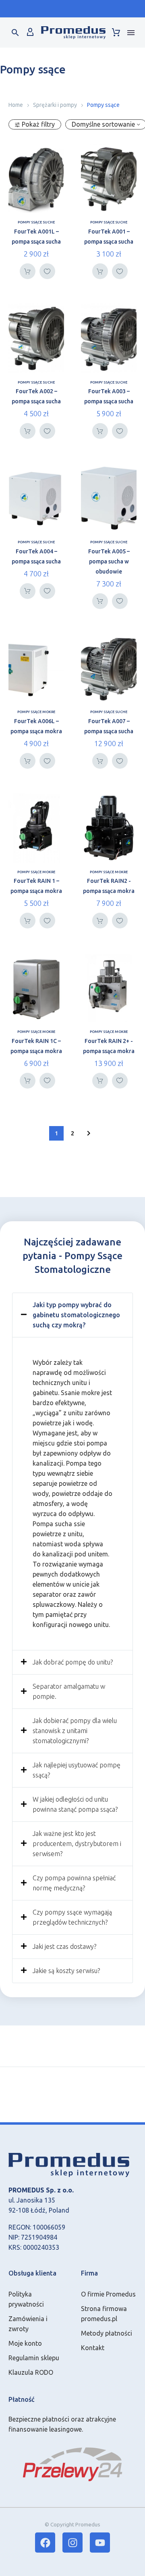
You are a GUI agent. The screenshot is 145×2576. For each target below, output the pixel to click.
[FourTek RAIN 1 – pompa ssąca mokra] (36, 828)
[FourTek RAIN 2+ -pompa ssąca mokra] (109, 988)
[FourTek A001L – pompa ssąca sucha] (36, 178)
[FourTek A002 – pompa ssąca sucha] (36, 338)
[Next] (89, 1133)
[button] (15, 33)
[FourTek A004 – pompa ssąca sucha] (36, 498)
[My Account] (30, 33)
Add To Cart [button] (28, 271)
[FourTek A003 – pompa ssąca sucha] (109, 338)
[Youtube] (100, 2543)
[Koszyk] (116, 33)
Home (16, 105)
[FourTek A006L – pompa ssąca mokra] (36, 668)
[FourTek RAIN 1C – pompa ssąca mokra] (36, 988)
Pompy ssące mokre (36, 712)
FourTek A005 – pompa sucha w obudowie (109, 561)
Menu (131, 33)
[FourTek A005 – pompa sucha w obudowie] (109, 498)
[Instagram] (72, 2543)
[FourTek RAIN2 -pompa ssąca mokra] (109, 828)
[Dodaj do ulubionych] (47, 271)
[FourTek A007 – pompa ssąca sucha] (109, 668)
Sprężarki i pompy (55, 105)
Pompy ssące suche (36, 222)
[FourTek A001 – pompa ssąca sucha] (109, 178)
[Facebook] (45, 2543)
